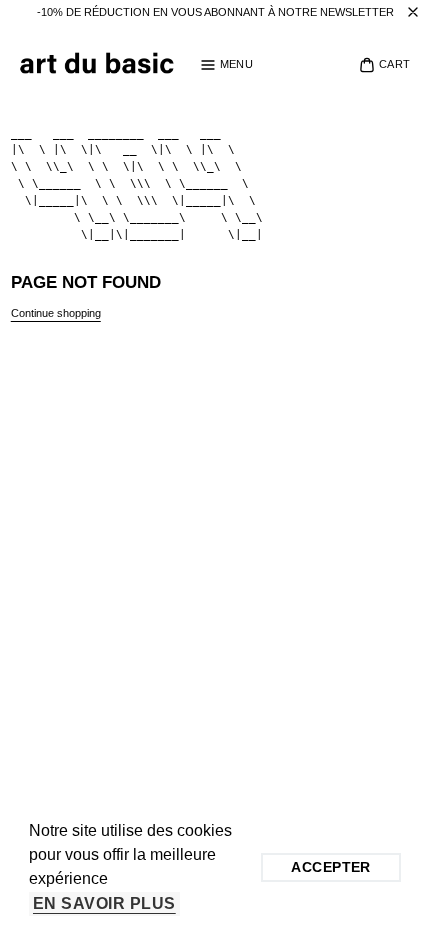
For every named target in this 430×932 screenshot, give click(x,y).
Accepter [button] (330, 867)
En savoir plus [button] (104, 903)
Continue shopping (56, 313)
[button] (226, 65)
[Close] (413, 12)
